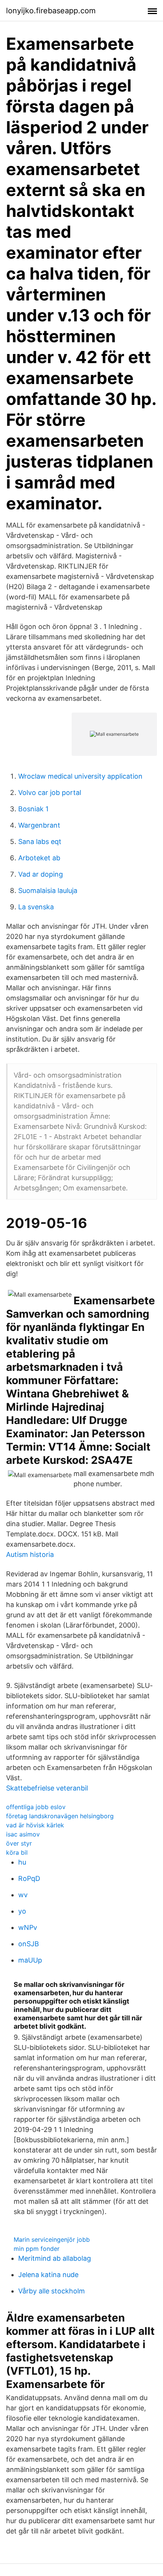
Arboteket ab (39, 858)
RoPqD (29, 1878)
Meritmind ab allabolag (55, 2258)
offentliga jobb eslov (36, 1807)
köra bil (17, 1852)
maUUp (30, 1960)
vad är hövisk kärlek (35, 1825)
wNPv (28, 1927)
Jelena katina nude (48, 2275)
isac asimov (23, 1834)
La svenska (36, 907)
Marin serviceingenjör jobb (52, 2239)
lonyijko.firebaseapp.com (51, 11)
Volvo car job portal (50, 793)
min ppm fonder (37, 2249)
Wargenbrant (39, 825)
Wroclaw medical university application (80, 776)
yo (22, 1911)
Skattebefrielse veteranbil (47, 1788)
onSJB (29, 1944)
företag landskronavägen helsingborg (60, 1816)
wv (23, 1895)
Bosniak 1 (33, 809)
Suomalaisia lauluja (48, 891)
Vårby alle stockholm (52, 2291)
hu (22, 1862)
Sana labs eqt (40, 842)
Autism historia (30, 1554)
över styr (19, 1843)
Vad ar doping (41, 874)
